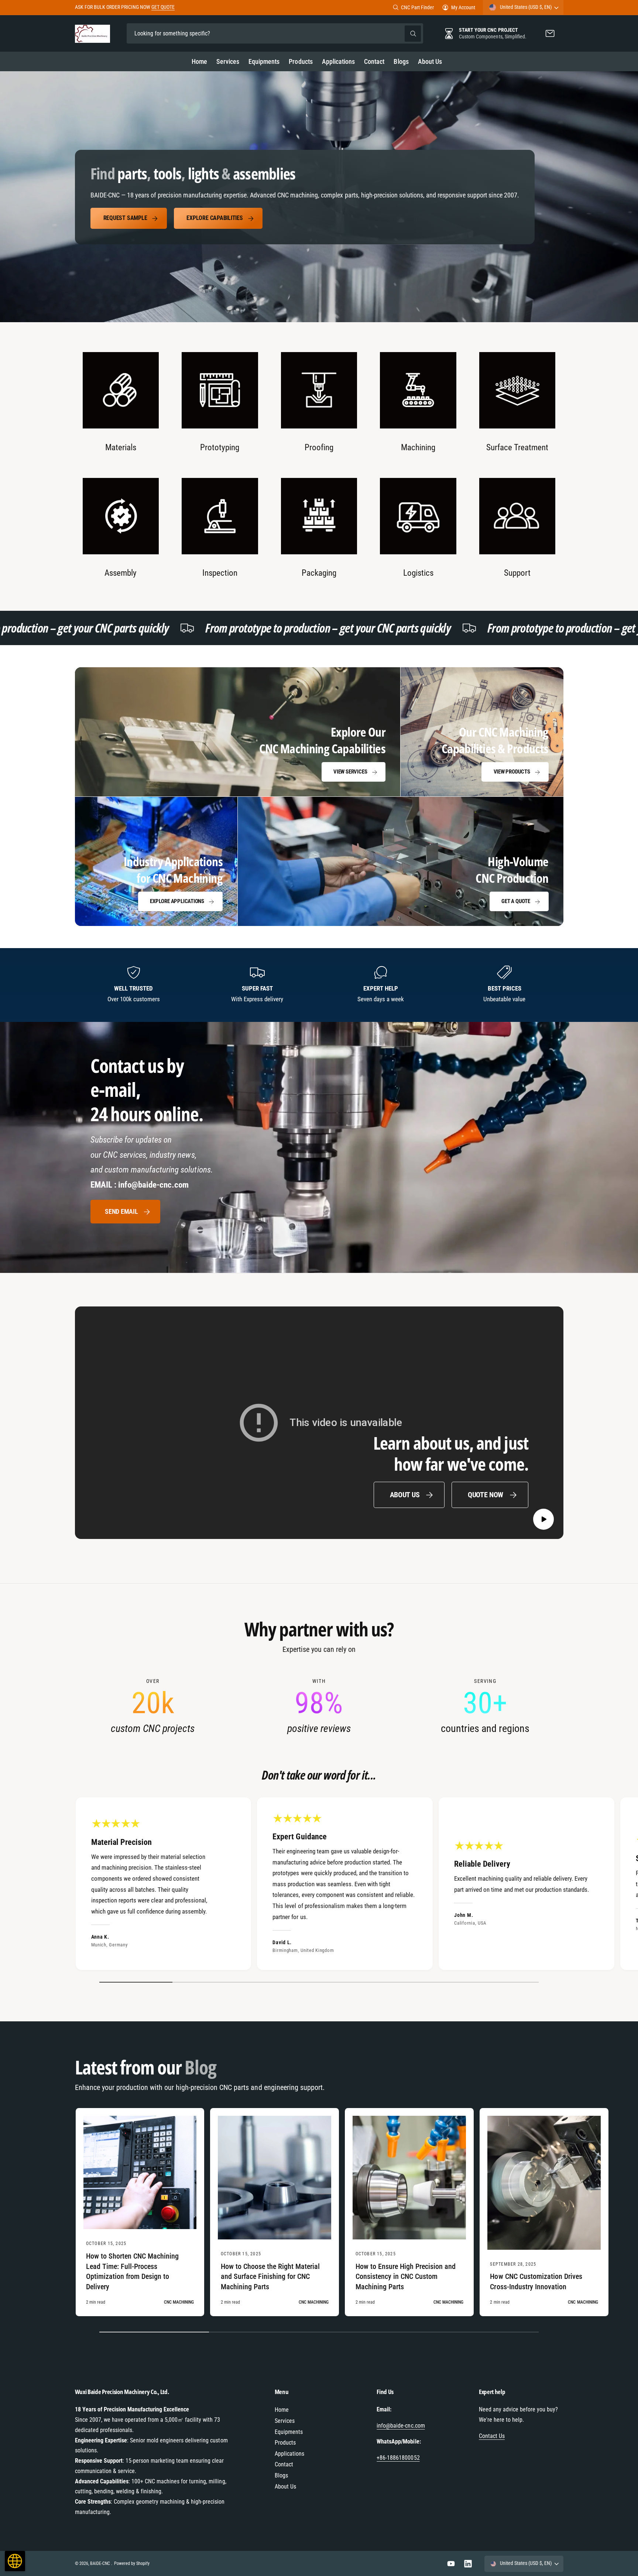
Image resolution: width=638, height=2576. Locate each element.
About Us (405, 1494)
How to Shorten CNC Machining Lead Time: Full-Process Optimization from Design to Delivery (133, 2272)
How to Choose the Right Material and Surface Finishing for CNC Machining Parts (270, 2277)
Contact (284, 2464)
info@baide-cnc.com (401, 2426)
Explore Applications (177, 901)
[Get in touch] (550, 33)
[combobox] (275, 33)
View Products (512, 772)
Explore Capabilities (215, 218)
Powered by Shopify (132, 2563)
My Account (463, 7)
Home (282, 2410)
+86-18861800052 (398, 2458)
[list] (319, 466)
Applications (289, 2454)
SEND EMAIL (121, 1211)
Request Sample (125, 218)
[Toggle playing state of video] (544, 1519)
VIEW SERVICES (350, 772)
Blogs (281, 2475)
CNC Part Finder (417, 7)
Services (285, 2421)
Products (285, 2443)
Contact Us (492, 2436)
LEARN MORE (179, 7)
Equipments (289, 2432)
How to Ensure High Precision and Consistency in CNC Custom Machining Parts (406, 2277)
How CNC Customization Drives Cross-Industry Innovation (536, 2281)
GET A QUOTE (516, 901)
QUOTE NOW (486, 1494)
